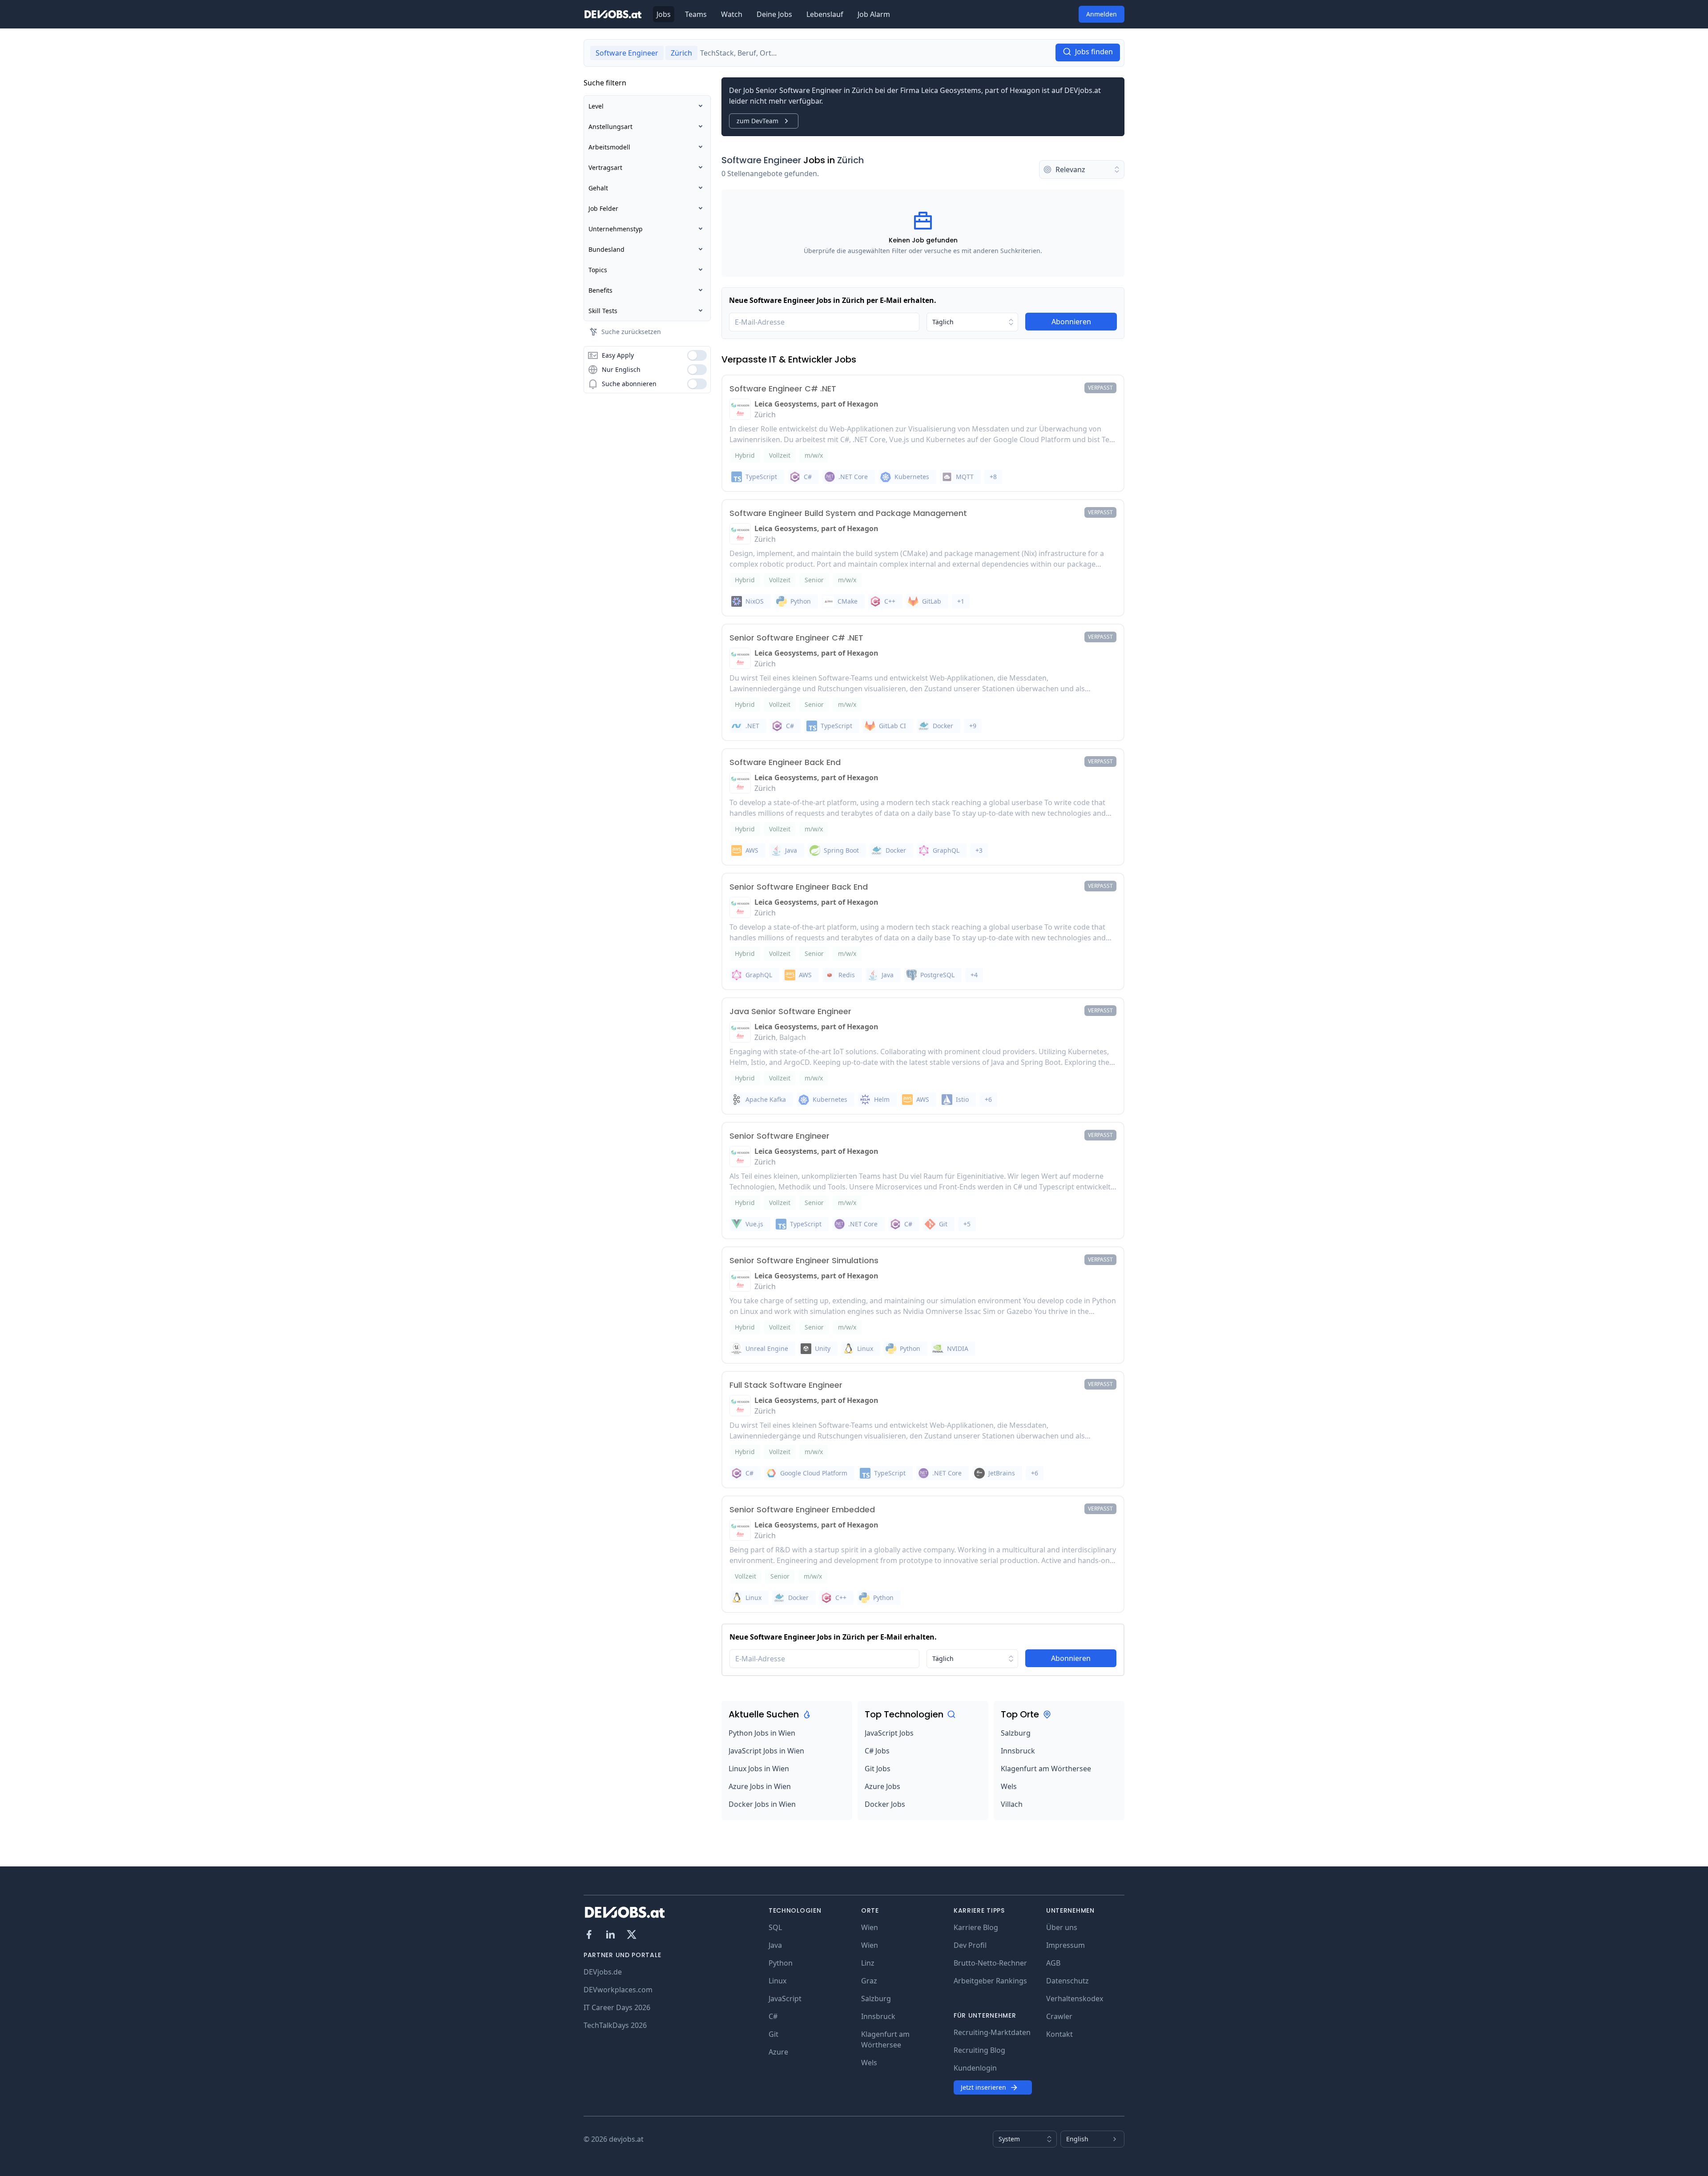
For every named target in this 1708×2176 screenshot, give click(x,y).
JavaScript (785, 1999)
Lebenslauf (825, 14)
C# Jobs (877, 1751)
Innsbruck (1018, 1751)
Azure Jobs (882, 1786)
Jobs (664, 14)
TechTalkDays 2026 (615, 2025)
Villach (1012, 1804)
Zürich (850, 160)
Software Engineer (761, 160)
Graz (869, 1981)
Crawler (1059, 2016)
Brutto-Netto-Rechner (990, 1963)
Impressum (1065, 1945)
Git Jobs (878, 1769)
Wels (1009, 1786)
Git (773, 2034)
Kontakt (1059, 2034)
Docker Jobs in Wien (762, 1804)
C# (773, 2016)
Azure (778, 2052)
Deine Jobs (774, 14)
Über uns (1062, 1927)
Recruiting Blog (979, 2050)
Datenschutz (1067, 1981)
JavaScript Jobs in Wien (766, 1751)
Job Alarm (874, 14)
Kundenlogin (975, 2068)
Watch (732, 14)
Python (781, 1963)
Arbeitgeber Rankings (990, 1981)
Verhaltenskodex (1075, 1999)
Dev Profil (970, 1945)
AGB (1053, 1963)
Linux (777, 1981)
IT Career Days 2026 (617, 2007)
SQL (775, 1927)
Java (775, 1945)
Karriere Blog (976, 1927)
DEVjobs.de (603, 1972)
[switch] (697, 355)
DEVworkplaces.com (618, 1990)
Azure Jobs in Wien (760, 1786)
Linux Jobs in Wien (759, 1769)
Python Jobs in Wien (762, 1733)
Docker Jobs (885, 1804)
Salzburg (1016, 1733)
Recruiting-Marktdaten (992, 2032)
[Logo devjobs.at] (613, 14)
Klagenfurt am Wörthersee (1046, 1769)
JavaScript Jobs (889, 1733)
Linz (868, 1963)
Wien (870, 1927)
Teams (696, 14)
